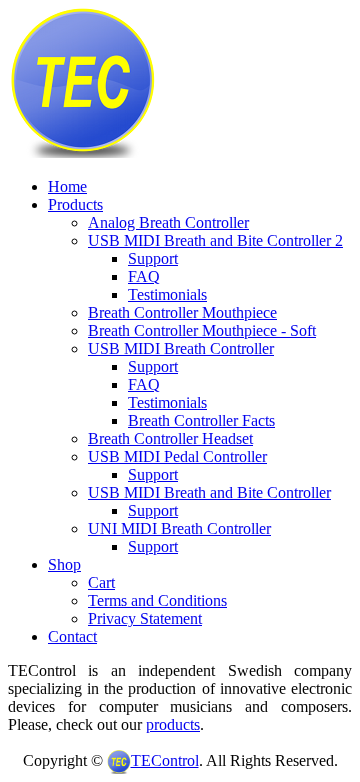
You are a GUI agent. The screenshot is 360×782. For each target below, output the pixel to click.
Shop (64, 564)
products (173, 724)
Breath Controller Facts (201, 420)
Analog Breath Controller (168, 222)
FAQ (144, 276)
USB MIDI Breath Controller (181, 348)
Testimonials (167, 294)
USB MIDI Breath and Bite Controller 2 (215, 240)
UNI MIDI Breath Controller (179, 528)
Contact (72, 636)
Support (153, 258)
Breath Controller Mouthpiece (182, 312)
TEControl (165, 760)
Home (67, 186)
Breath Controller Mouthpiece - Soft (202, 330)
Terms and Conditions (157, 600)
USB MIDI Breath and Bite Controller (209, 492)
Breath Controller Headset (170, 438)
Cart (101, 582)
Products (75, 204)
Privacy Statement (145, 618)
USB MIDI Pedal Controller (177, 456)
